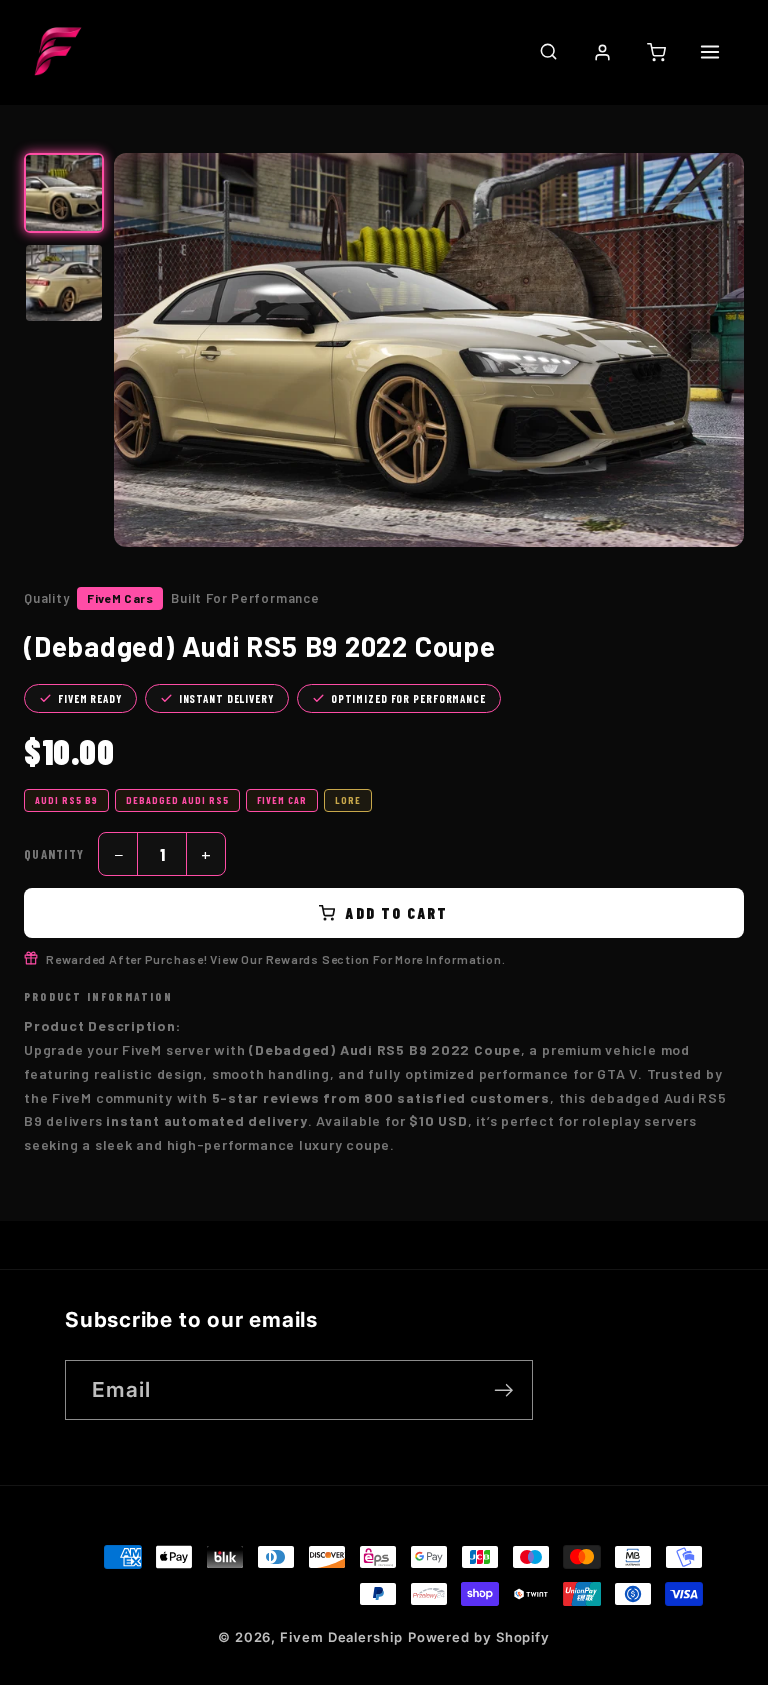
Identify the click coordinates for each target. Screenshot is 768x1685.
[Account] (602, 52)
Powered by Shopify (479, 1637)
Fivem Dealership (341, 1637)
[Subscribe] (503, 1390)
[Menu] (710, 52)
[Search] (548, 51)
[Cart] (656, 52)
